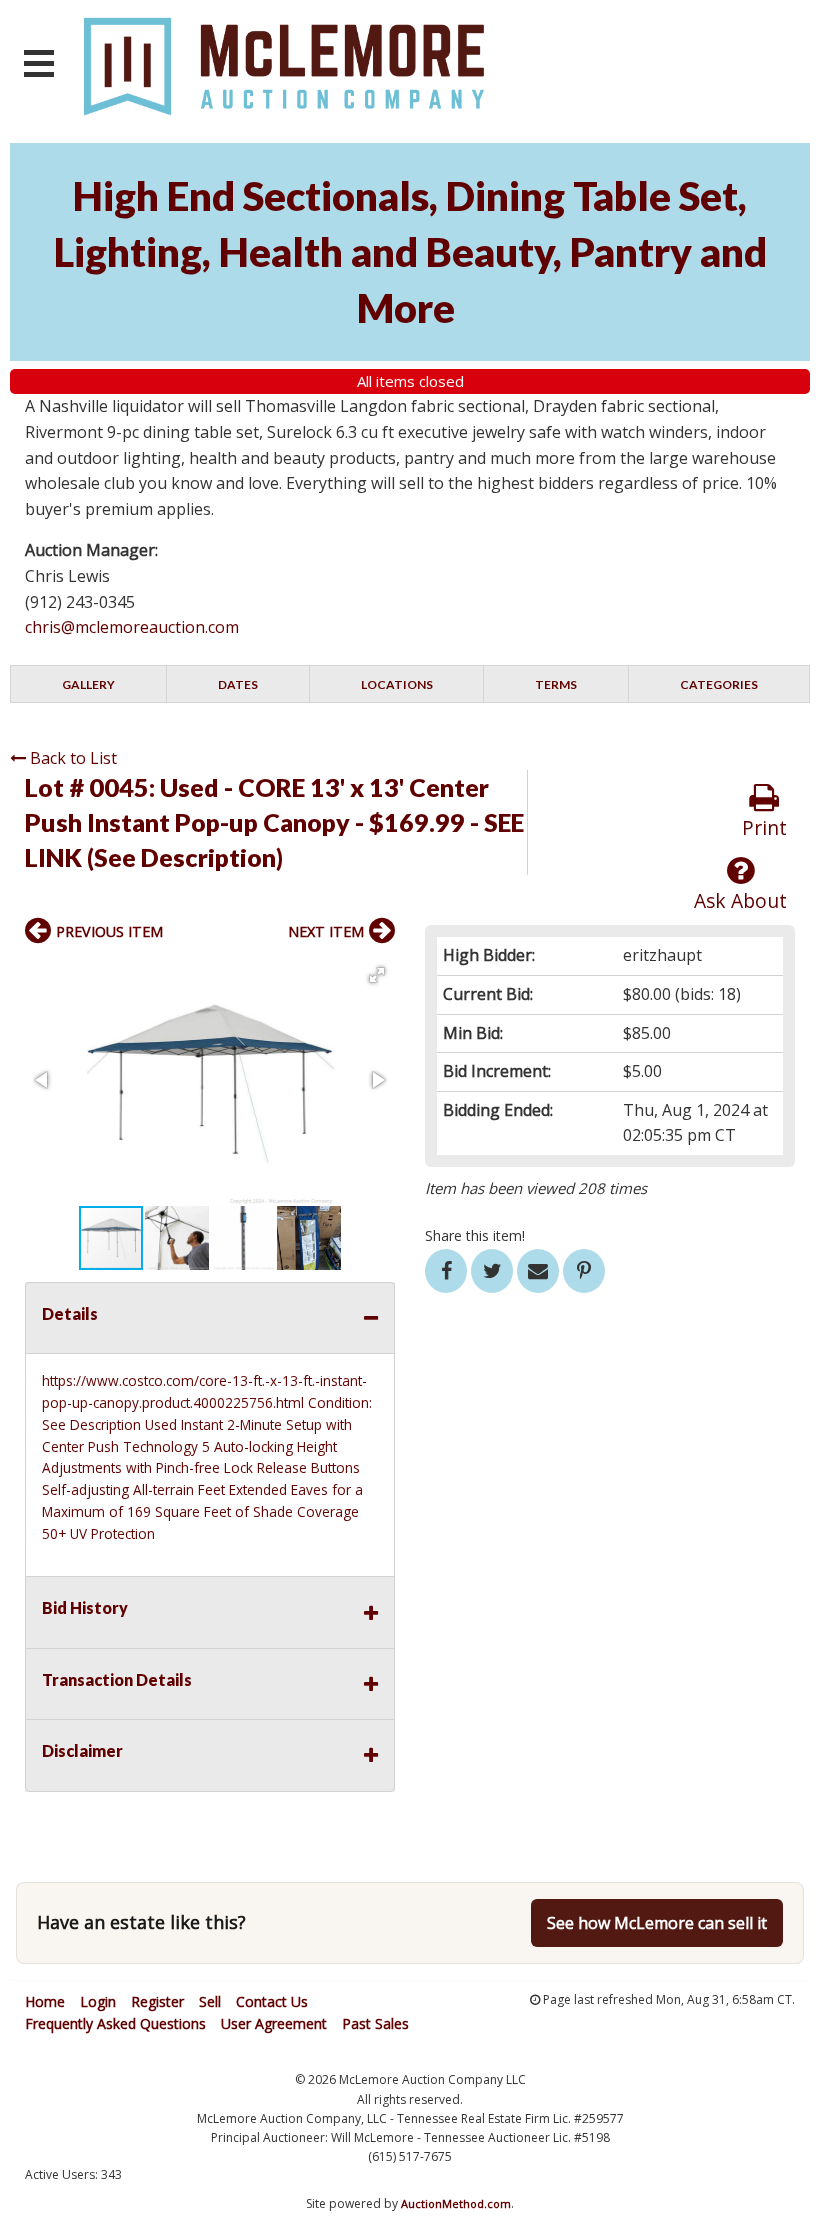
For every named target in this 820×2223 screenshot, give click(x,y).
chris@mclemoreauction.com (132, 627)
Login (98, 2001)
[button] (377, 975)
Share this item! (475, 1235)
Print (764, 827)
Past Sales (375, 2023)
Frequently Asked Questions (115, 2023)
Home (45, 2001)
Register (157, 2001)
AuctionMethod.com (456, 2203)
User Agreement (274, 2023)
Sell (210, 2001)
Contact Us (272, 2001)
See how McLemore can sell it (657, 1923)
